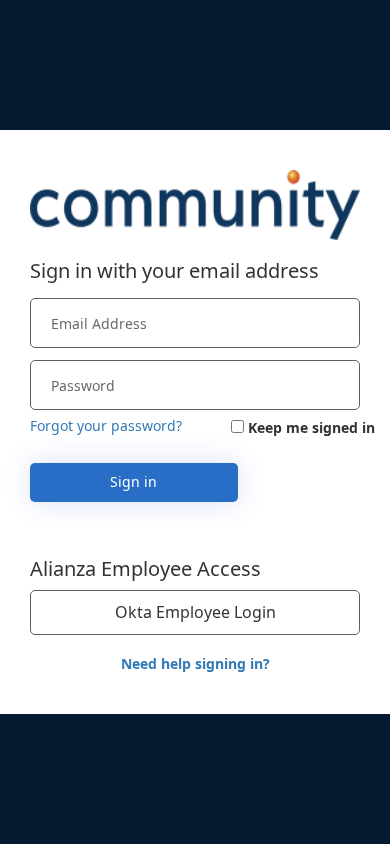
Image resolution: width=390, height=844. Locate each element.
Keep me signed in (311, 427)
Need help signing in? (195, 663)
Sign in (133, 481)
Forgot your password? (106, 425)
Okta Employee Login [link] (195, 612)
